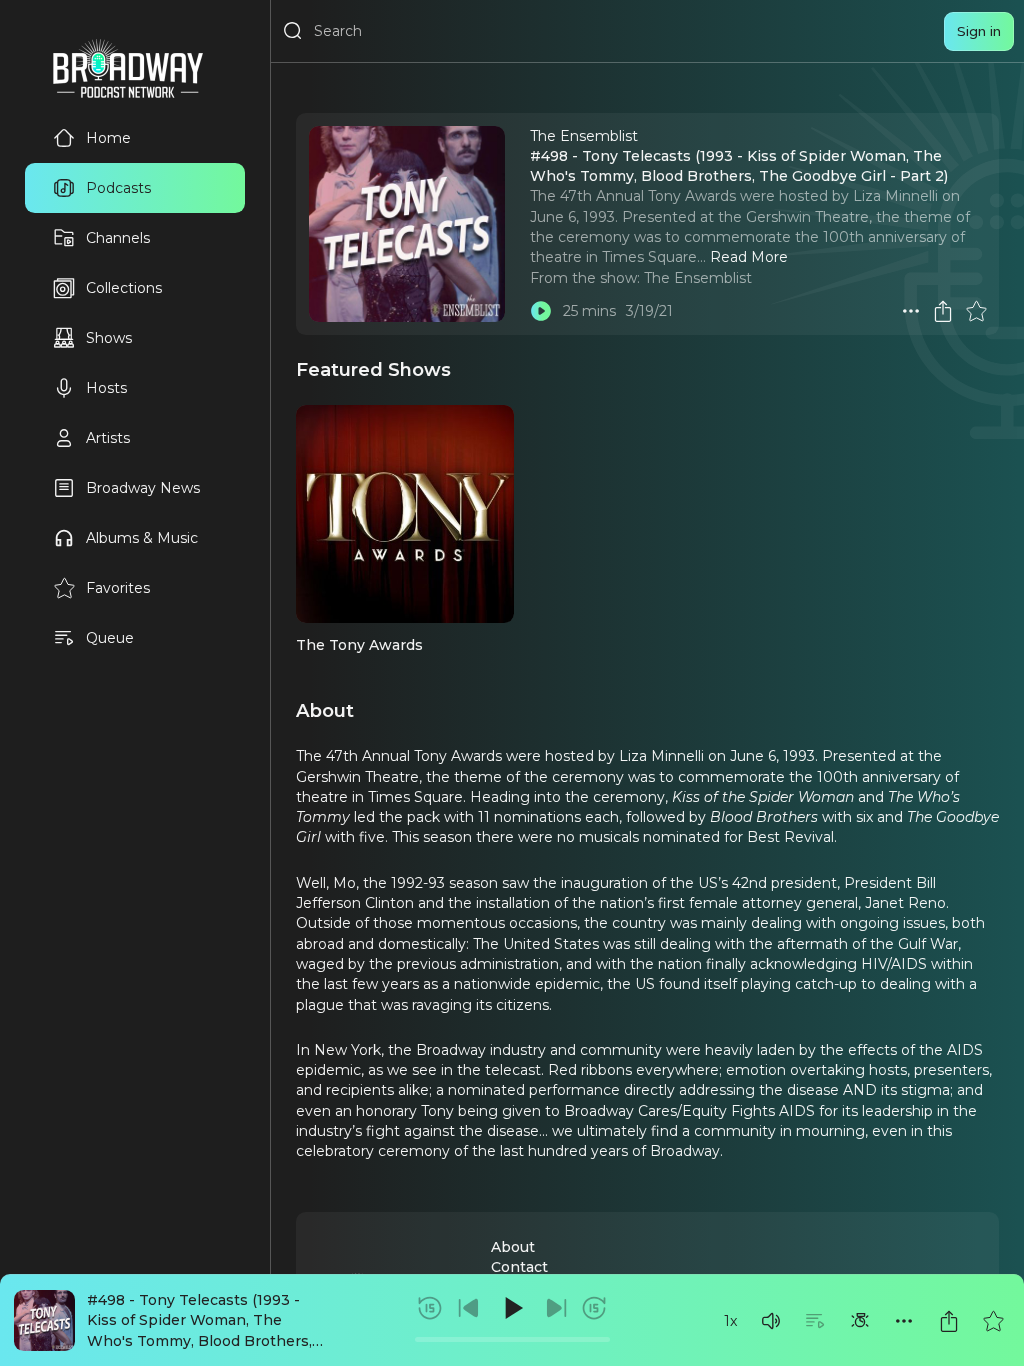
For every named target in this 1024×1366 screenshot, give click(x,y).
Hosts (106, 388)
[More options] (904, 1321)
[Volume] (771, 1321)
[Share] (949, 1321)
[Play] (512, 1308)
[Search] (293, 31)
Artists (108, 438)
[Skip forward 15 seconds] (594, 1308)
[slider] (512, 1339)
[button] (771, 1321)
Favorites (118, 588)
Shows (109, 338)
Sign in (979, 31)
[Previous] (469, 1308)
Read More (749, 257)
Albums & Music (142, 538)
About (513, 1247)
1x (730, 1321)
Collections (124, 288)
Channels (118, 238)
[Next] (556, 1308)
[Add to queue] (815, 1321)
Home (108, 138)
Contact (519, 1267)
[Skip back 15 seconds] (430, 1308)
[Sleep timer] (860, 1321)
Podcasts (118, 188)
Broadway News (143, 488)
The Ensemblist (698, 278)
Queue (110, 638)
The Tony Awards (359, 645)
